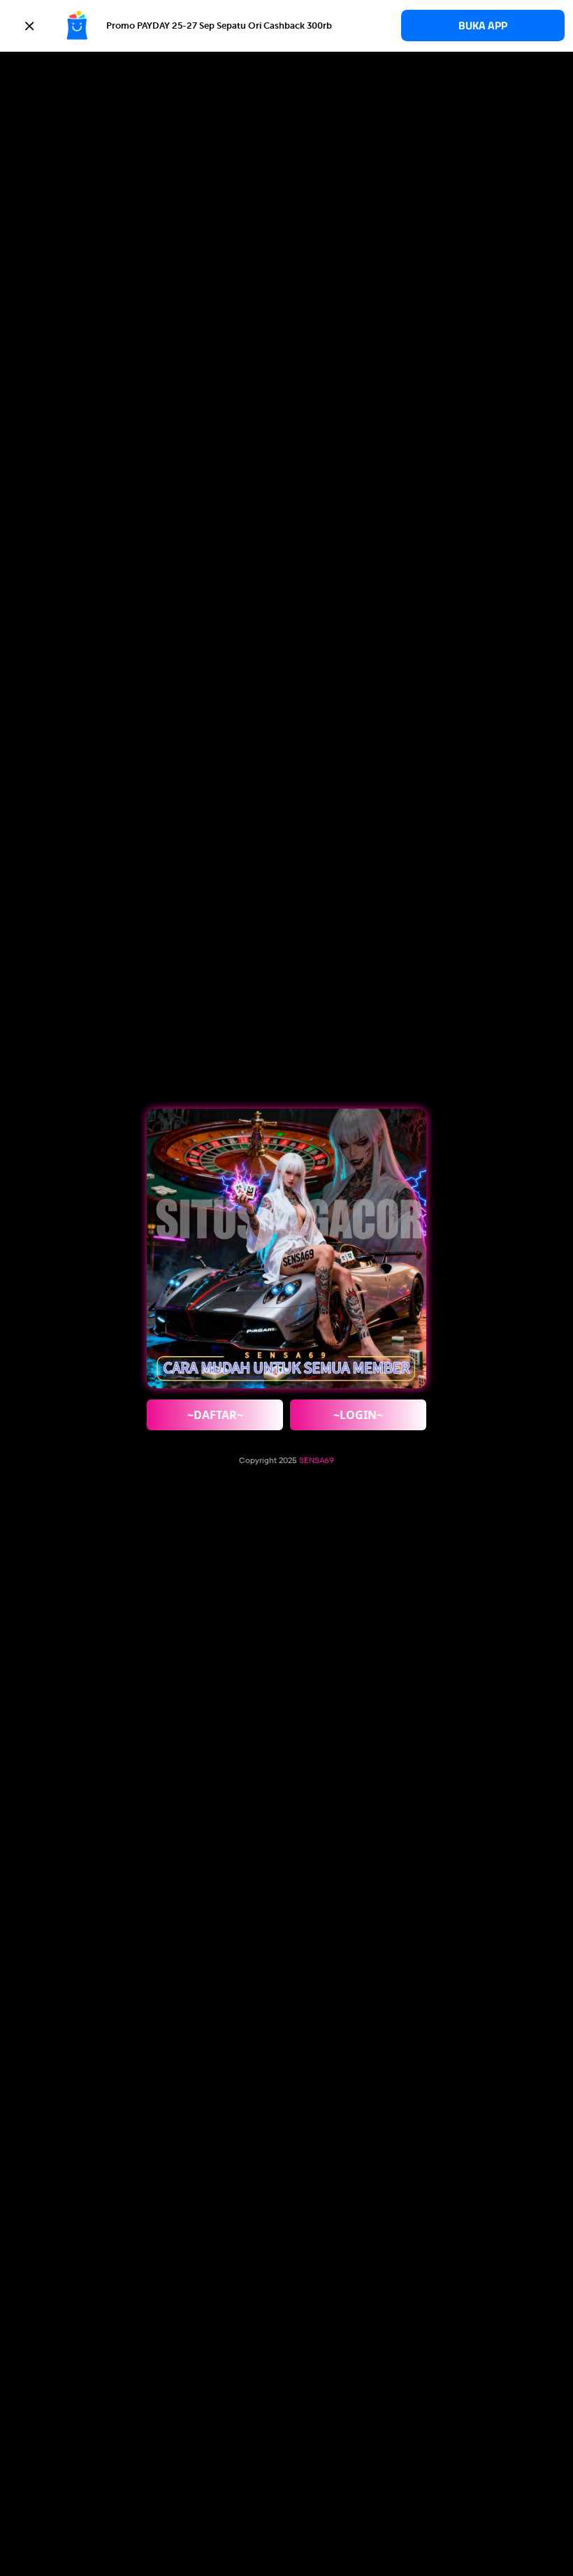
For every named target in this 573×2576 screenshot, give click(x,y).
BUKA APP (483, 26)
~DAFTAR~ (215, 1415)
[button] (286, 26)
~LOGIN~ (358, 1415)
